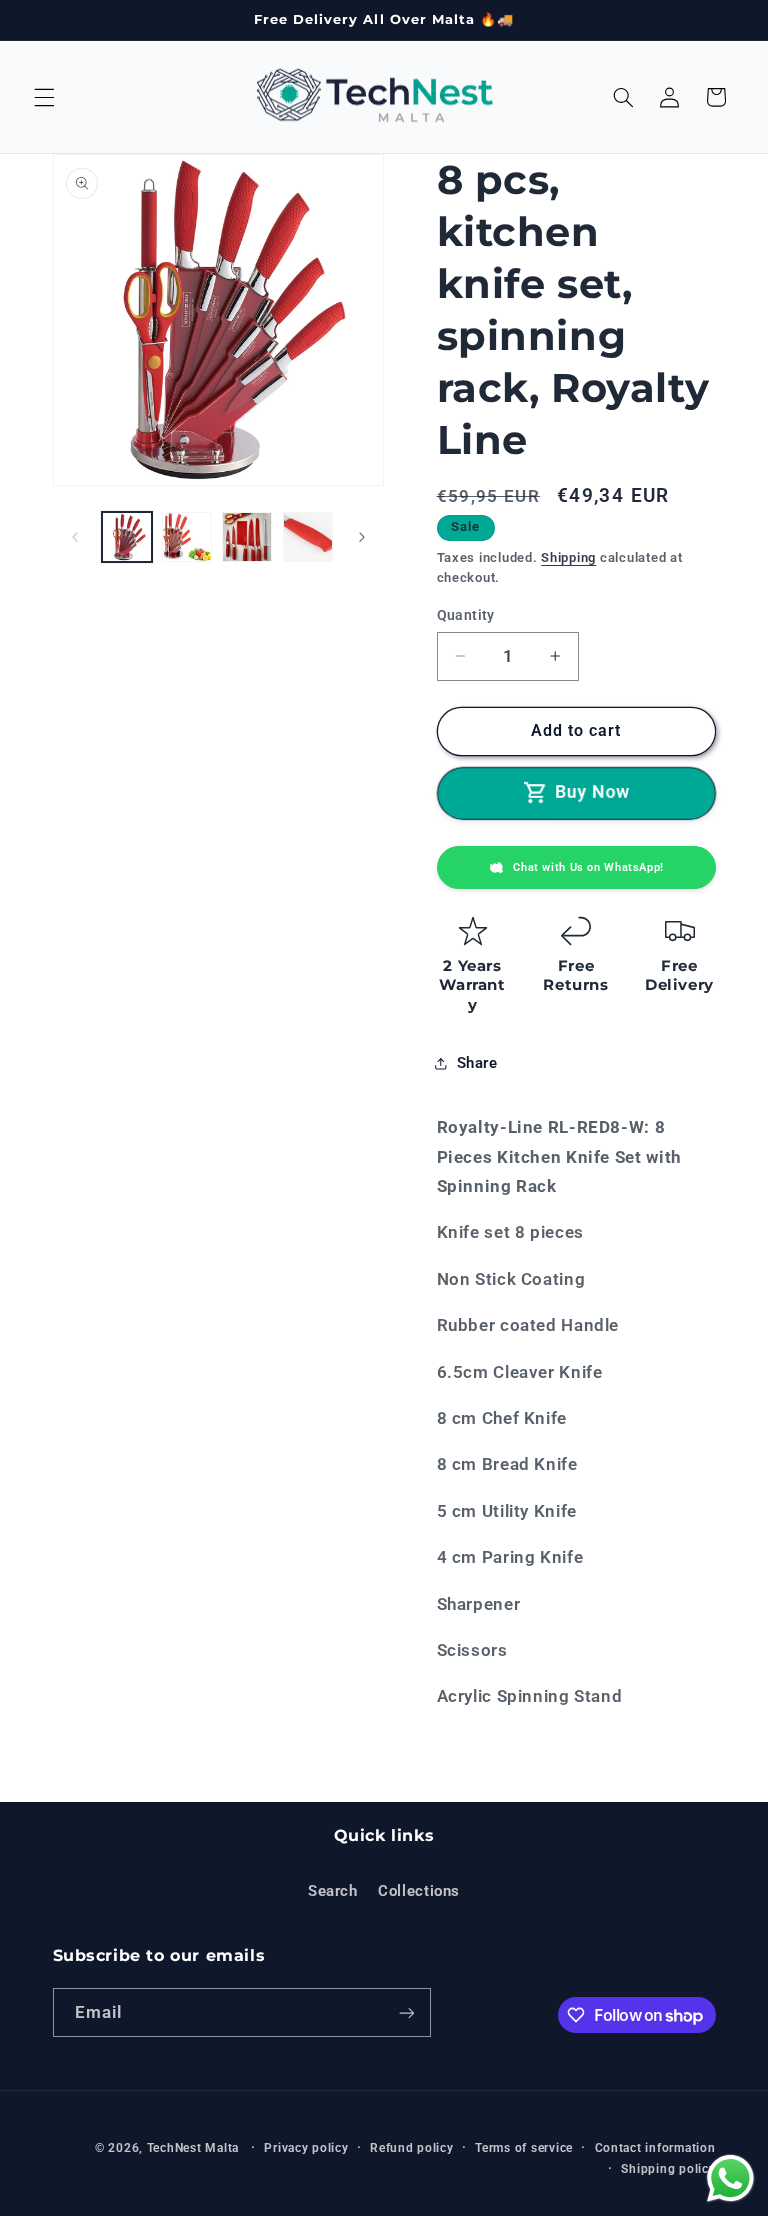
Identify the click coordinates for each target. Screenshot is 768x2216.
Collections (419, 1891)
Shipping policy (668, 2169)
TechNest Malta (193, 2148)
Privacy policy (306, 2148)
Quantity (466, 615)
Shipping (568, 557)
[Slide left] (75, 537)
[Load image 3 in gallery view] (247, 537)
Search (333, 1891)
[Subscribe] (406, 2012)
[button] (44, 97)
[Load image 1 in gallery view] (127, 537)
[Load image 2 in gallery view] (187, 537)
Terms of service (524, 2148)
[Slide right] (362, 537)
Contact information (655, 2148)
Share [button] (477, 1063)
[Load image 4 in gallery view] (308, 537)
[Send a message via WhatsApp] (730, 2178)
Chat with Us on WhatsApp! (588, 867)
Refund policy (412, 2148)
